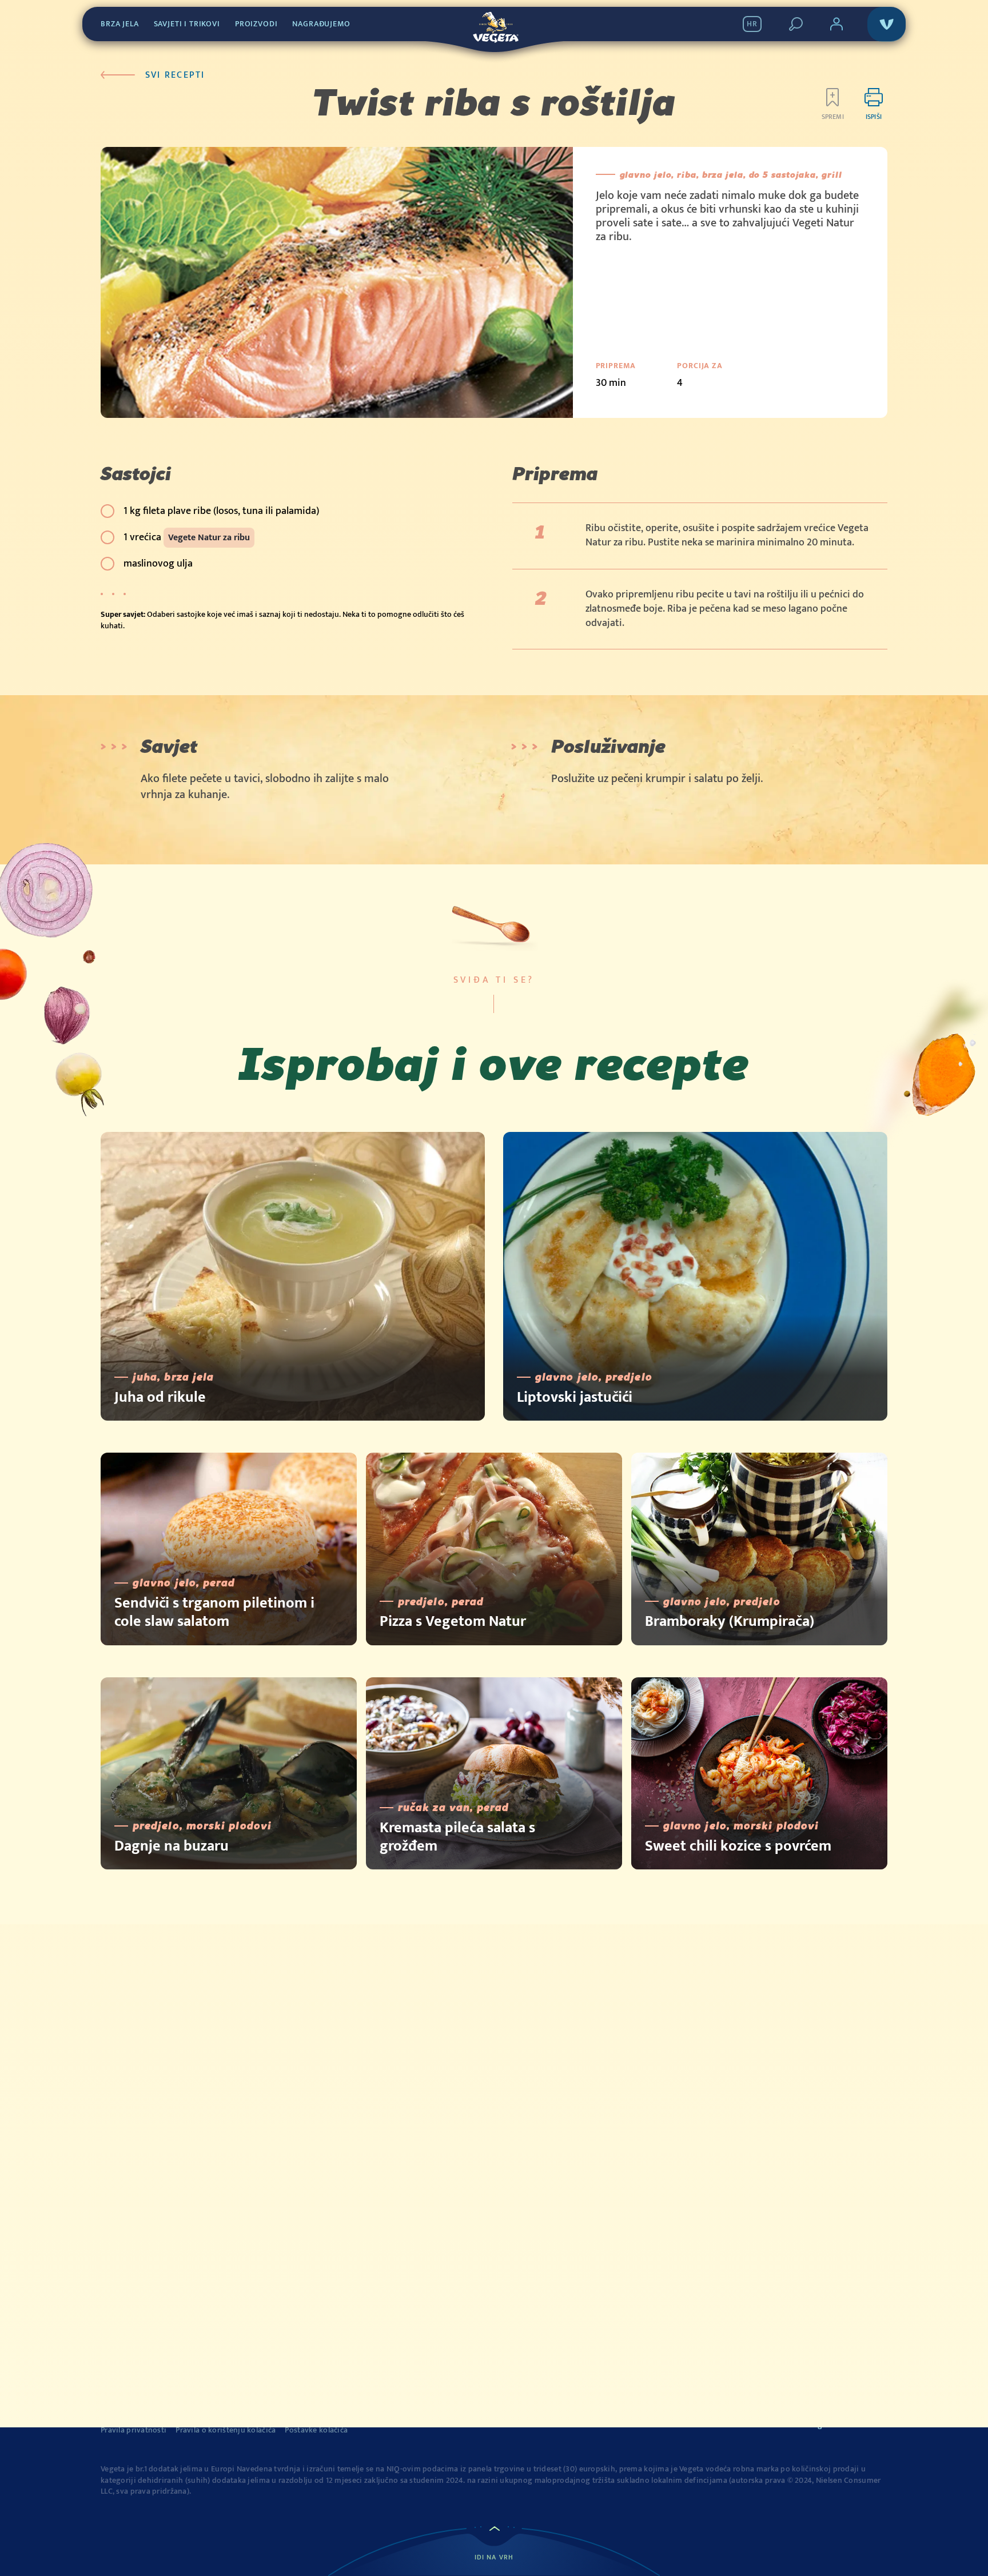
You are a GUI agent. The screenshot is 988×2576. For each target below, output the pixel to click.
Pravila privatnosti (134, 2430)
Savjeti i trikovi (187, 24)
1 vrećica (187, 537)
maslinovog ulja (158, 564)
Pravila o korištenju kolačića (226, 2430)
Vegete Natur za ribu (209, 538)
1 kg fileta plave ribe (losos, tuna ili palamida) (221, 511)
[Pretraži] (796, 24)
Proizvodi (256, 24)
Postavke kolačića (316, 2430)
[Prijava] (836, 24)
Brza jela (120, 24)
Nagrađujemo (321, 24)
